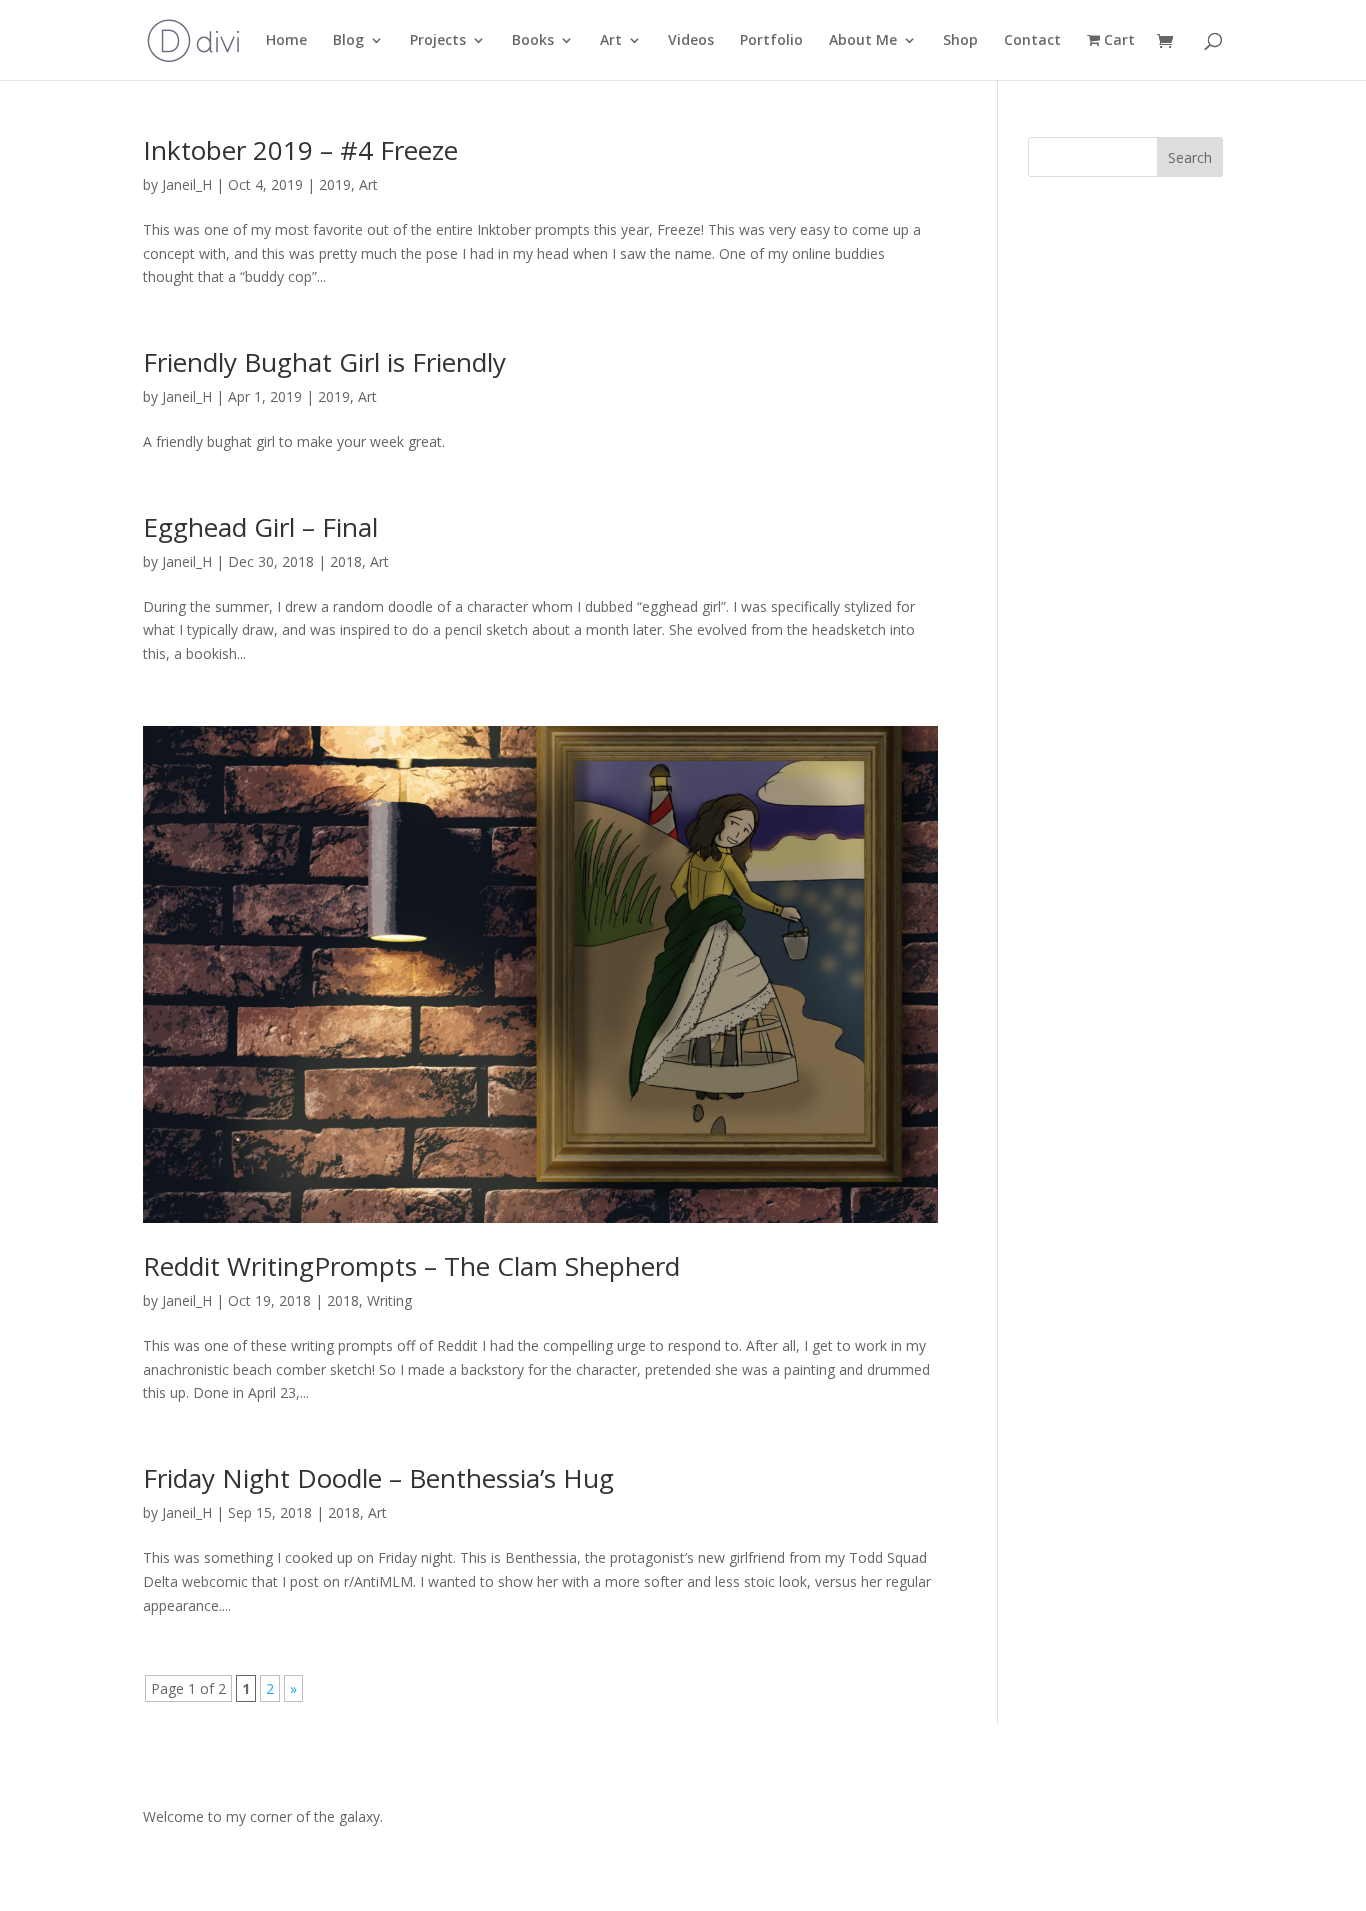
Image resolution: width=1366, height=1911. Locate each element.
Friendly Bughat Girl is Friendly (324, 362)
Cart (1117, 41)
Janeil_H (187, 184)
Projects (438, 41)
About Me (863, 41)
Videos (691, 41)
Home (286, 41)
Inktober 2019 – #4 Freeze (300, 150)
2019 (335, 184)
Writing (389, 1300)
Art (611, 41)
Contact (1032, 41)
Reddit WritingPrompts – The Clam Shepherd (411, 1266)
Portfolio (771, 41)
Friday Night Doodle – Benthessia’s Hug (378, 1478)
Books (533, 41)
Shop (960, 41)
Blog (348, 41)
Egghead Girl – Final (260, 527)
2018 (346, 561)
